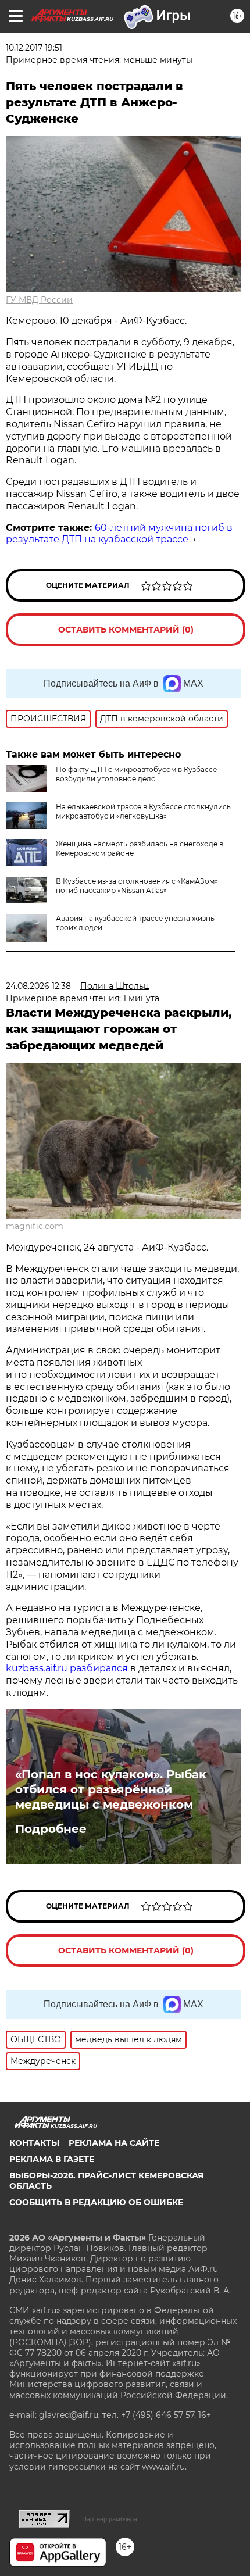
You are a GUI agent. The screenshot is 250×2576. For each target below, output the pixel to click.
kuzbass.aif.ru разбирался (67, 1668)
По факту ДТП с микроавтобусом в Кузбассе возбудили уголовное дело (136, 774)
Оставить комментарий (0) (126, 630)
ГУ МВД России (39, 300)
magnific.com (35, 1226)
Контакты (34, 2143)
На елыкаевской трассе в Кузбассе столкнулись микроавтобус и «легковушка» (143, 811)
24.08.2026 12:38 (38, 986)
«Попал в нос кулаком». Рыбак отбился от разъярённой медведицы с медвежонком (111, 1789)
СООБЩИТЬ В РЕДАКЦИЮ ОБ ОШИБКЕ (96, 2202)
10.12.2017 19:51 (34, 48)
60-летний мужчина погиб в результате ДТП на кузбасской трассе (119, 534)
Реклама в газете (52, 2159)
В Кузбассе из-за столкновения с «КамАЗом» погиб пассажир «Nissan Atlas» (137, 886)
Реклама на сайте (114, 2143)
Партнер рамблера (110, 2519)
